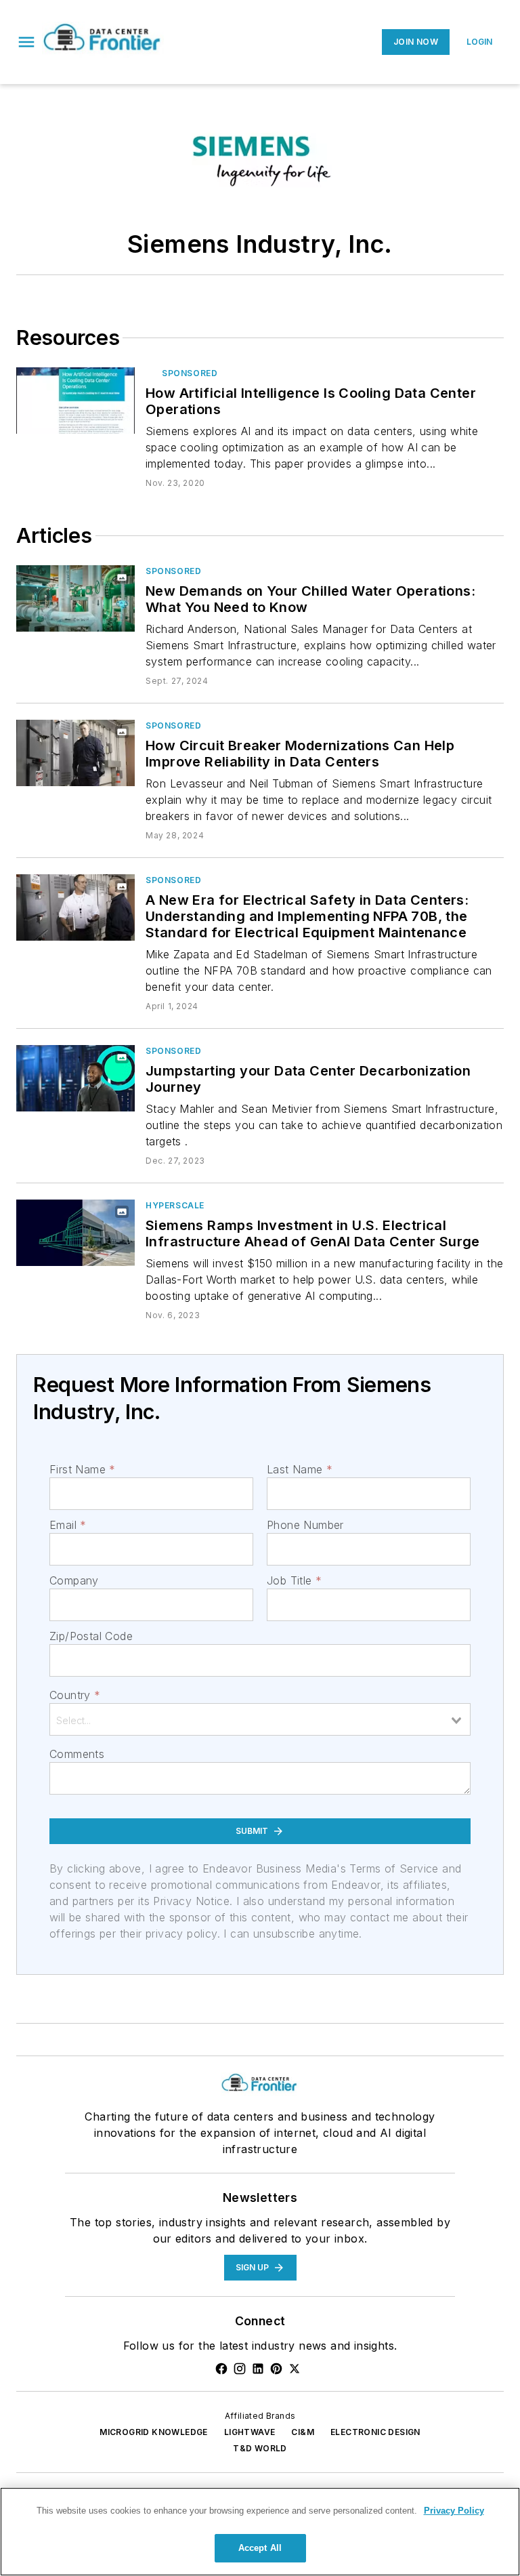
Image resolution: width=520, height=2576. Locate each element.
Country (75, 1695)
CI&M (303, 2432)
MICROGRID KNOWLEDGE (154, 2432)
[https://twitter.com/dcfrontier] (295, 2369)
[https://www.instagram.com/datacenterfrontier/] (240, 2369)
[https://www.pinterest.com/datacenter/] (276, 2369)
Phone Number (305, 1525)
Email (68, 1525)
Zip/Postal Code (91, 1636)
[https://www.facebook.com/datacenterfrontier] (221, 2369)
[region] (260, 2532)
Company (74, 1580)
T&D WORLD (260, 2448)
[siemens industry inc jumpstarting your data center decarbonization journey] (75, 1078)
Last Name (300, 1469)
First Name (82, 1469)
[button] (26, 42)
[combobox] (260, 1719)
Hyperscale (175, 1205)
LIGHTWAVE (250, 2432)
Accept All (260, 2548)
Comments (77, 1754)
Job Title (294, 1580)
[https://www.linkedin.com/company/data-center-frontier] (258, 2369)
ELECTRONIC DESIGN (375, 2432)
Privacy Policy (454, 2511)
